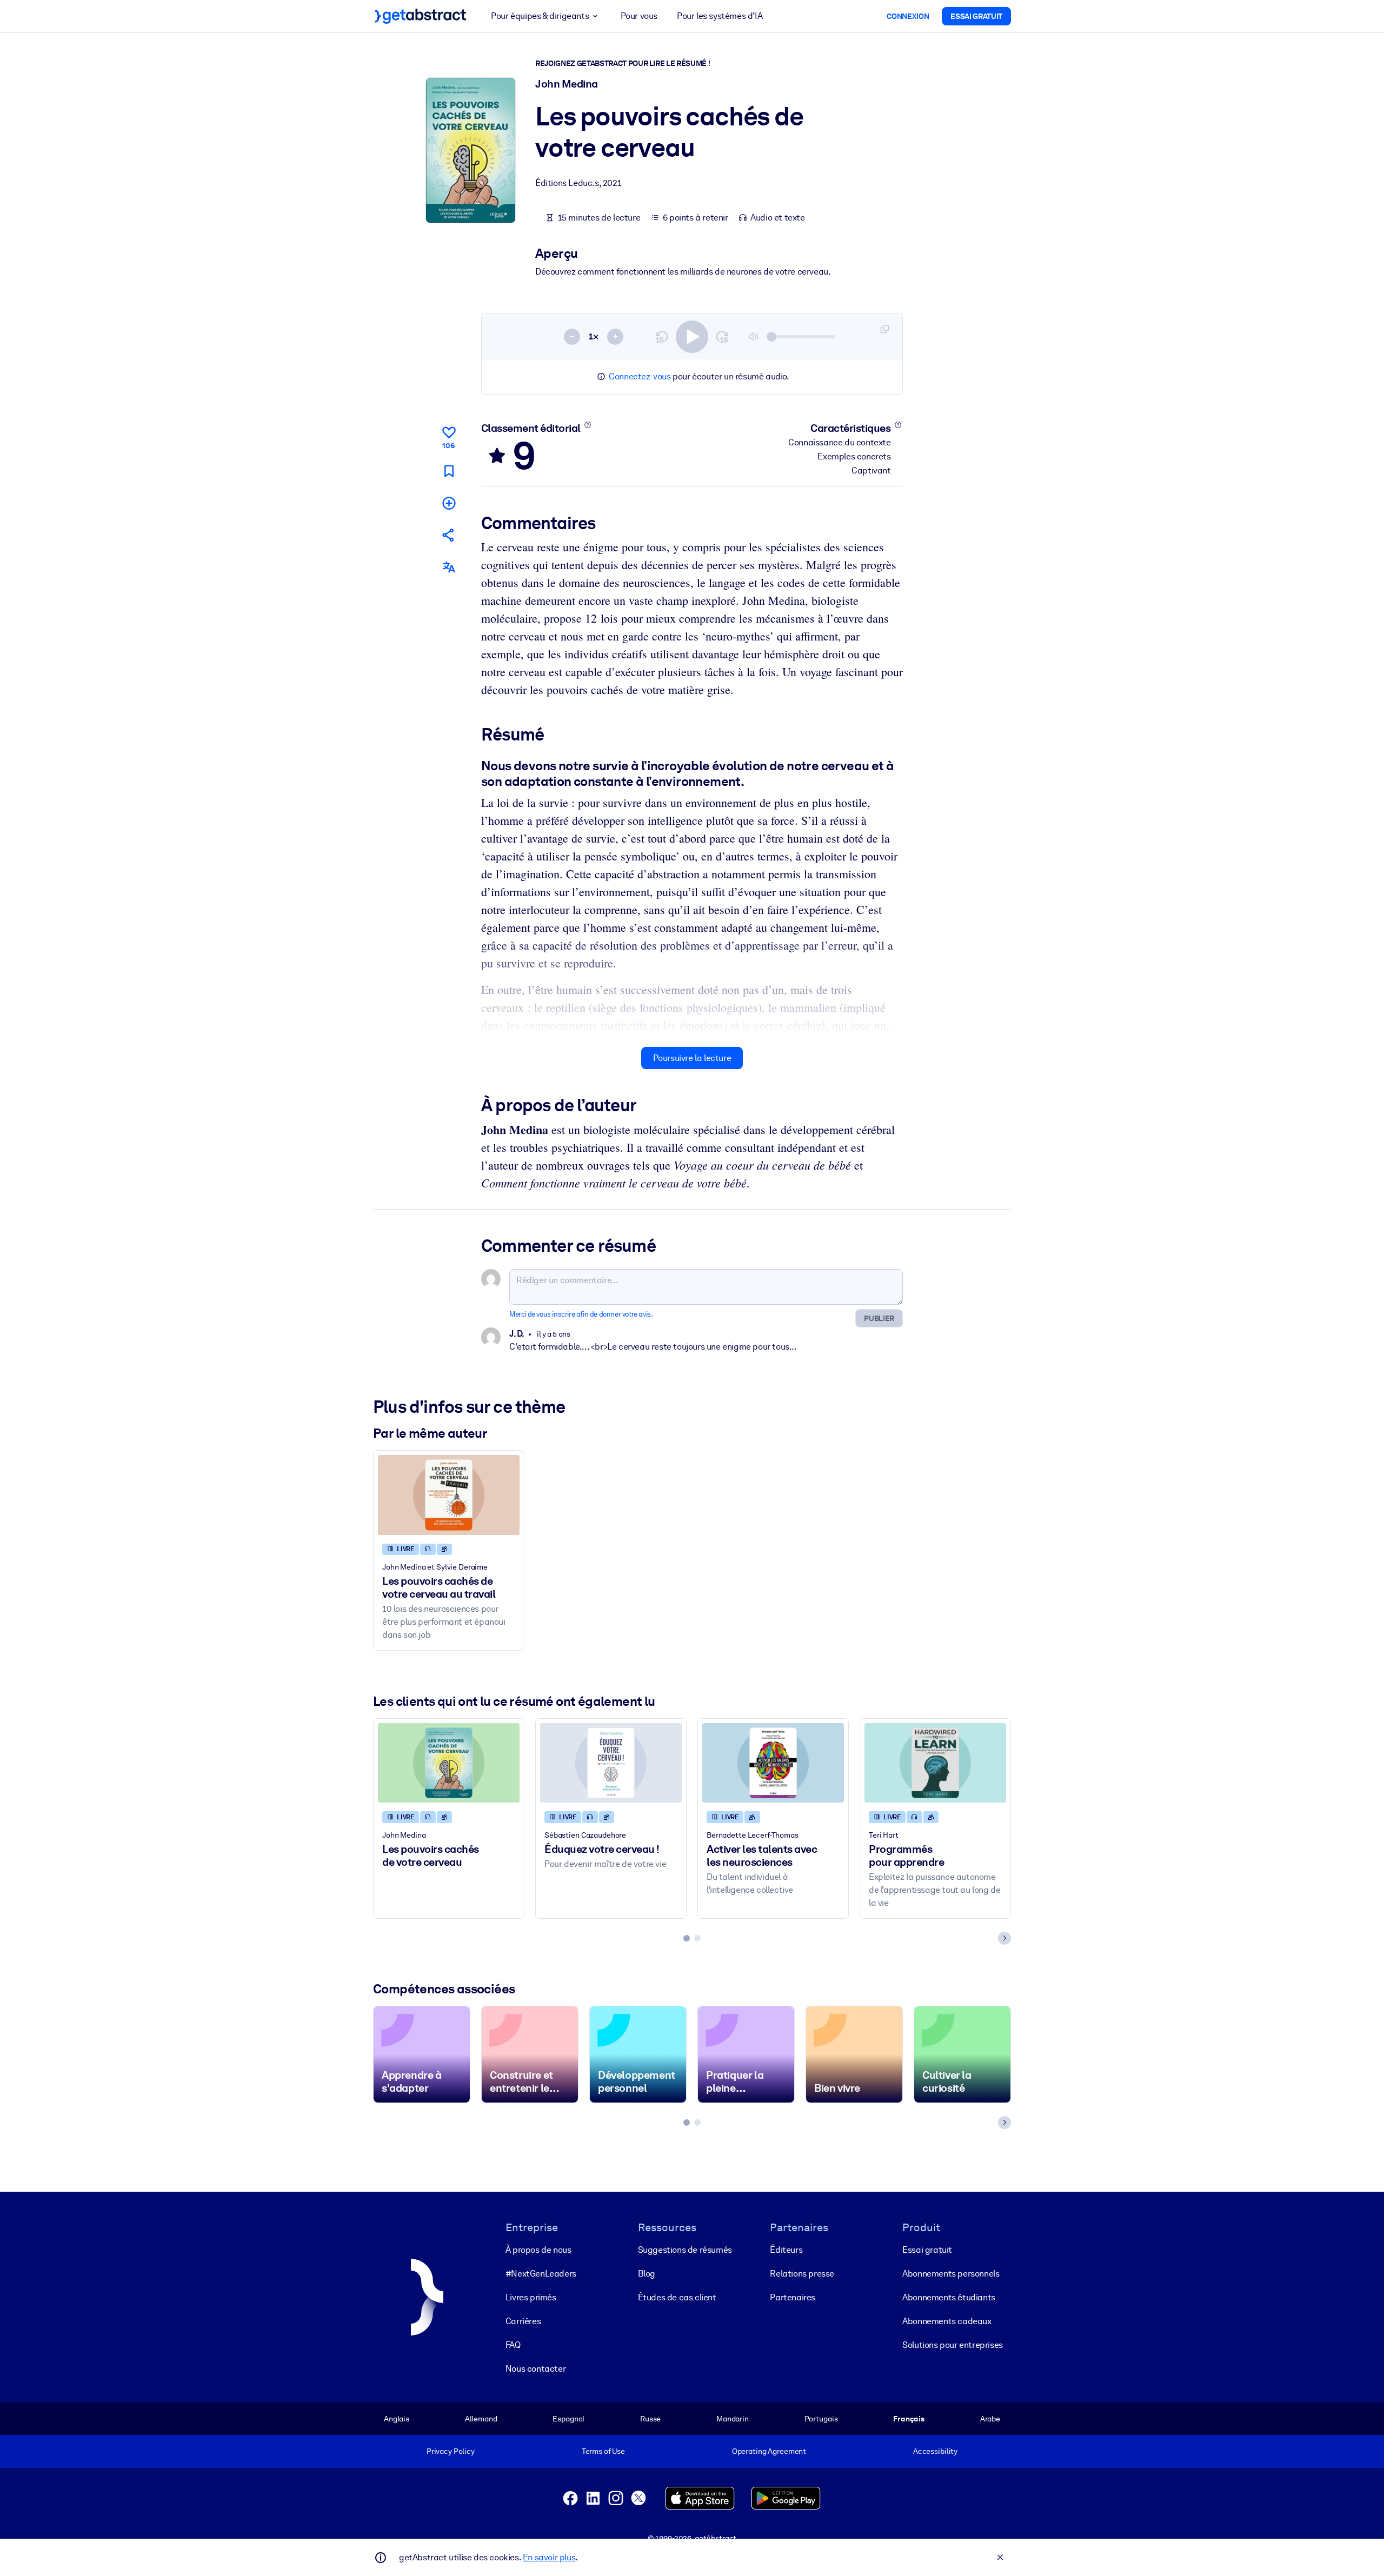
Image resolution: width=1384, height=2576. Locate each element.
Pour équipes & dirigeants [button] (540, 16)
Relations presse (802, 2274)
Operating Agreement (769, 2451)
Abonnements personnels (951, 2274)
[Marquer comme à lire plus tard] (449, 471)
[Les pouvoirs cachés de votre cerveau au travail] (449, 1495)
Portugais (821, 2419)
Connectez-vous (640, 376)
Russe (650, 2419)
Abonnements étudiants (949, 2297)
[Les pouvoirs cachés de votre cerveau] (449, 1763)
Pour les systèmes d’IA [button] (720, 16)
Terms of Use (603, 2451)
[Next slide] (1004, 1938)
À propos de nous (538, 2250)
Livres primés (531, 2297)
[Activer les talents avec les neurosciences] (773, 1763)
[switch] (692, 337)
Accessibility (935, 2451)
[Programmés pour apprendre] (935, 1763)
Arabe (990, 2419)
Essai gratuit (927, 2250)
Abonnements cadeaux (947, 2321)
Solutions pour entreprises (953, 2345)
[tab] (687, 1938)
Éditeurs (786, 2250)
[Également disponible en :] (449, 567)
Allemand (481, 2419)
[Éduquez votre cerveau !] (611, 1763)
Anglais (397, 2419)
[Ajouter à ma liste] (449, 503)
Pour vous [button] (639, 16)
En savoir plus (549, 2557)
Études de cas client (677, 2297)
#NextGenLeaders (541, 2274)
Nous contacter (535, 2369)
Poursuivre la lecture (692, 1058)
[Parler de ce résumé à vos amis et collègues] (449, 535)
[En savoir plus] (587, 425)
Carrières (523, 2321)
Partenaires (793, 2297)
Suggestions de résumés (685, 2250)
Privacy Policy (451, 2451)
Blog (647, 2274)
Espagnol (568, 2419)
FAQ (513, 2345)
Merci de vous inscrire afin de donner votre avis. (581, 1314)
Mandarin (733, 2419)
